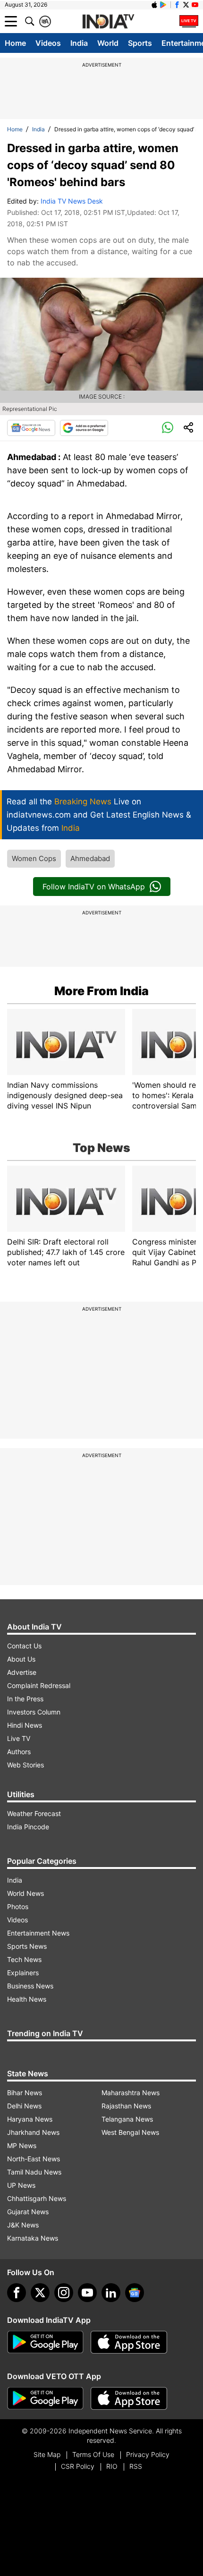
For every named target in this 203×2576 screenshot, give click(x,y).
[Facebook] (17, 2293)
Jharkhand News (33, 2132)
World (108, 43)
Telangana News (127, 2119)
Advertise (22, 1672)
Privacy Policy (148, 2454)
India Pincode (28, 1827)
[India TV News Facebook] (177, 5)
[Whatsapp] (168, 428)
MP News (22, 2145)
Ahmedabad (90, 858)
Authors (19, 1752)
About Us (21, 1659)
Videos (48, 43)
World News (25, 1893)
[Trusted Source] (84, 428)
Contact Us (24, 1646)
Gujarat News (28, 2212)
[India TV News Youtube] (195, 5)
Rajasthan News (126, 2106)
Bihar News (25, 2093)
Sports (140, 43)
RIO (112, 2466)
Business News (30, 1986)
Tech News (24, 1959)
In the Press (25, 1699)
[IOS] (154, 5)
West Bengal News (130, 2132)
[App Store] (129, 2342)
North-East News (34, 2159)
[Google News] (31, 428)
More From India (101, 991)
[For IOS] (129, 2398)
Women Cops (34, 858)
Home (15, 43)
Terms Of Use (93, 2454)
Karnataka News (33, 2238)
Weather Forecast (34, 1813)
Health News (27, 1999)
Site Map (47, 2454)
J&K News (23, 2225)
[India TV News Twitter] (186, 5)
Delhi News (24, 2106)
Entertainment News (38, 1933)
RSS (136, 2466)
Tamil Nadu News (34, 2172)
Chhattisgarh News (37, 2198)
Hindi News (25, 1725)
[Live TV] (189, 21)
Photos (18, 1906)
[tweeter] (40, 2293)
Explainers (23, 1973)
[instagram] (64, 2293)
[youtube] (87, 2293)
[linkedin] (111, 2293)
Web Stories (25, 1765)
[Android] (163, 5)
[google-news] (135, 2293)
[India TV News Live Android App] (45, 2342)
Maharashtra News (131, 2093)
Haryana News (30, 2119)
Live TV (19, 1738)
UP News (21, 2185)
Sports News (27, 1946)
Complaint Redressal (39, 1685)
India (79, 43)
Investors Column (34, 1712)
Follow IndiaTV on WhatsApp (94, 887)
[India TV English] (108, 22)
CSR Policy (78, 2466)
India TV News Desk (72, 201)
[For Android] (45, 2398)
